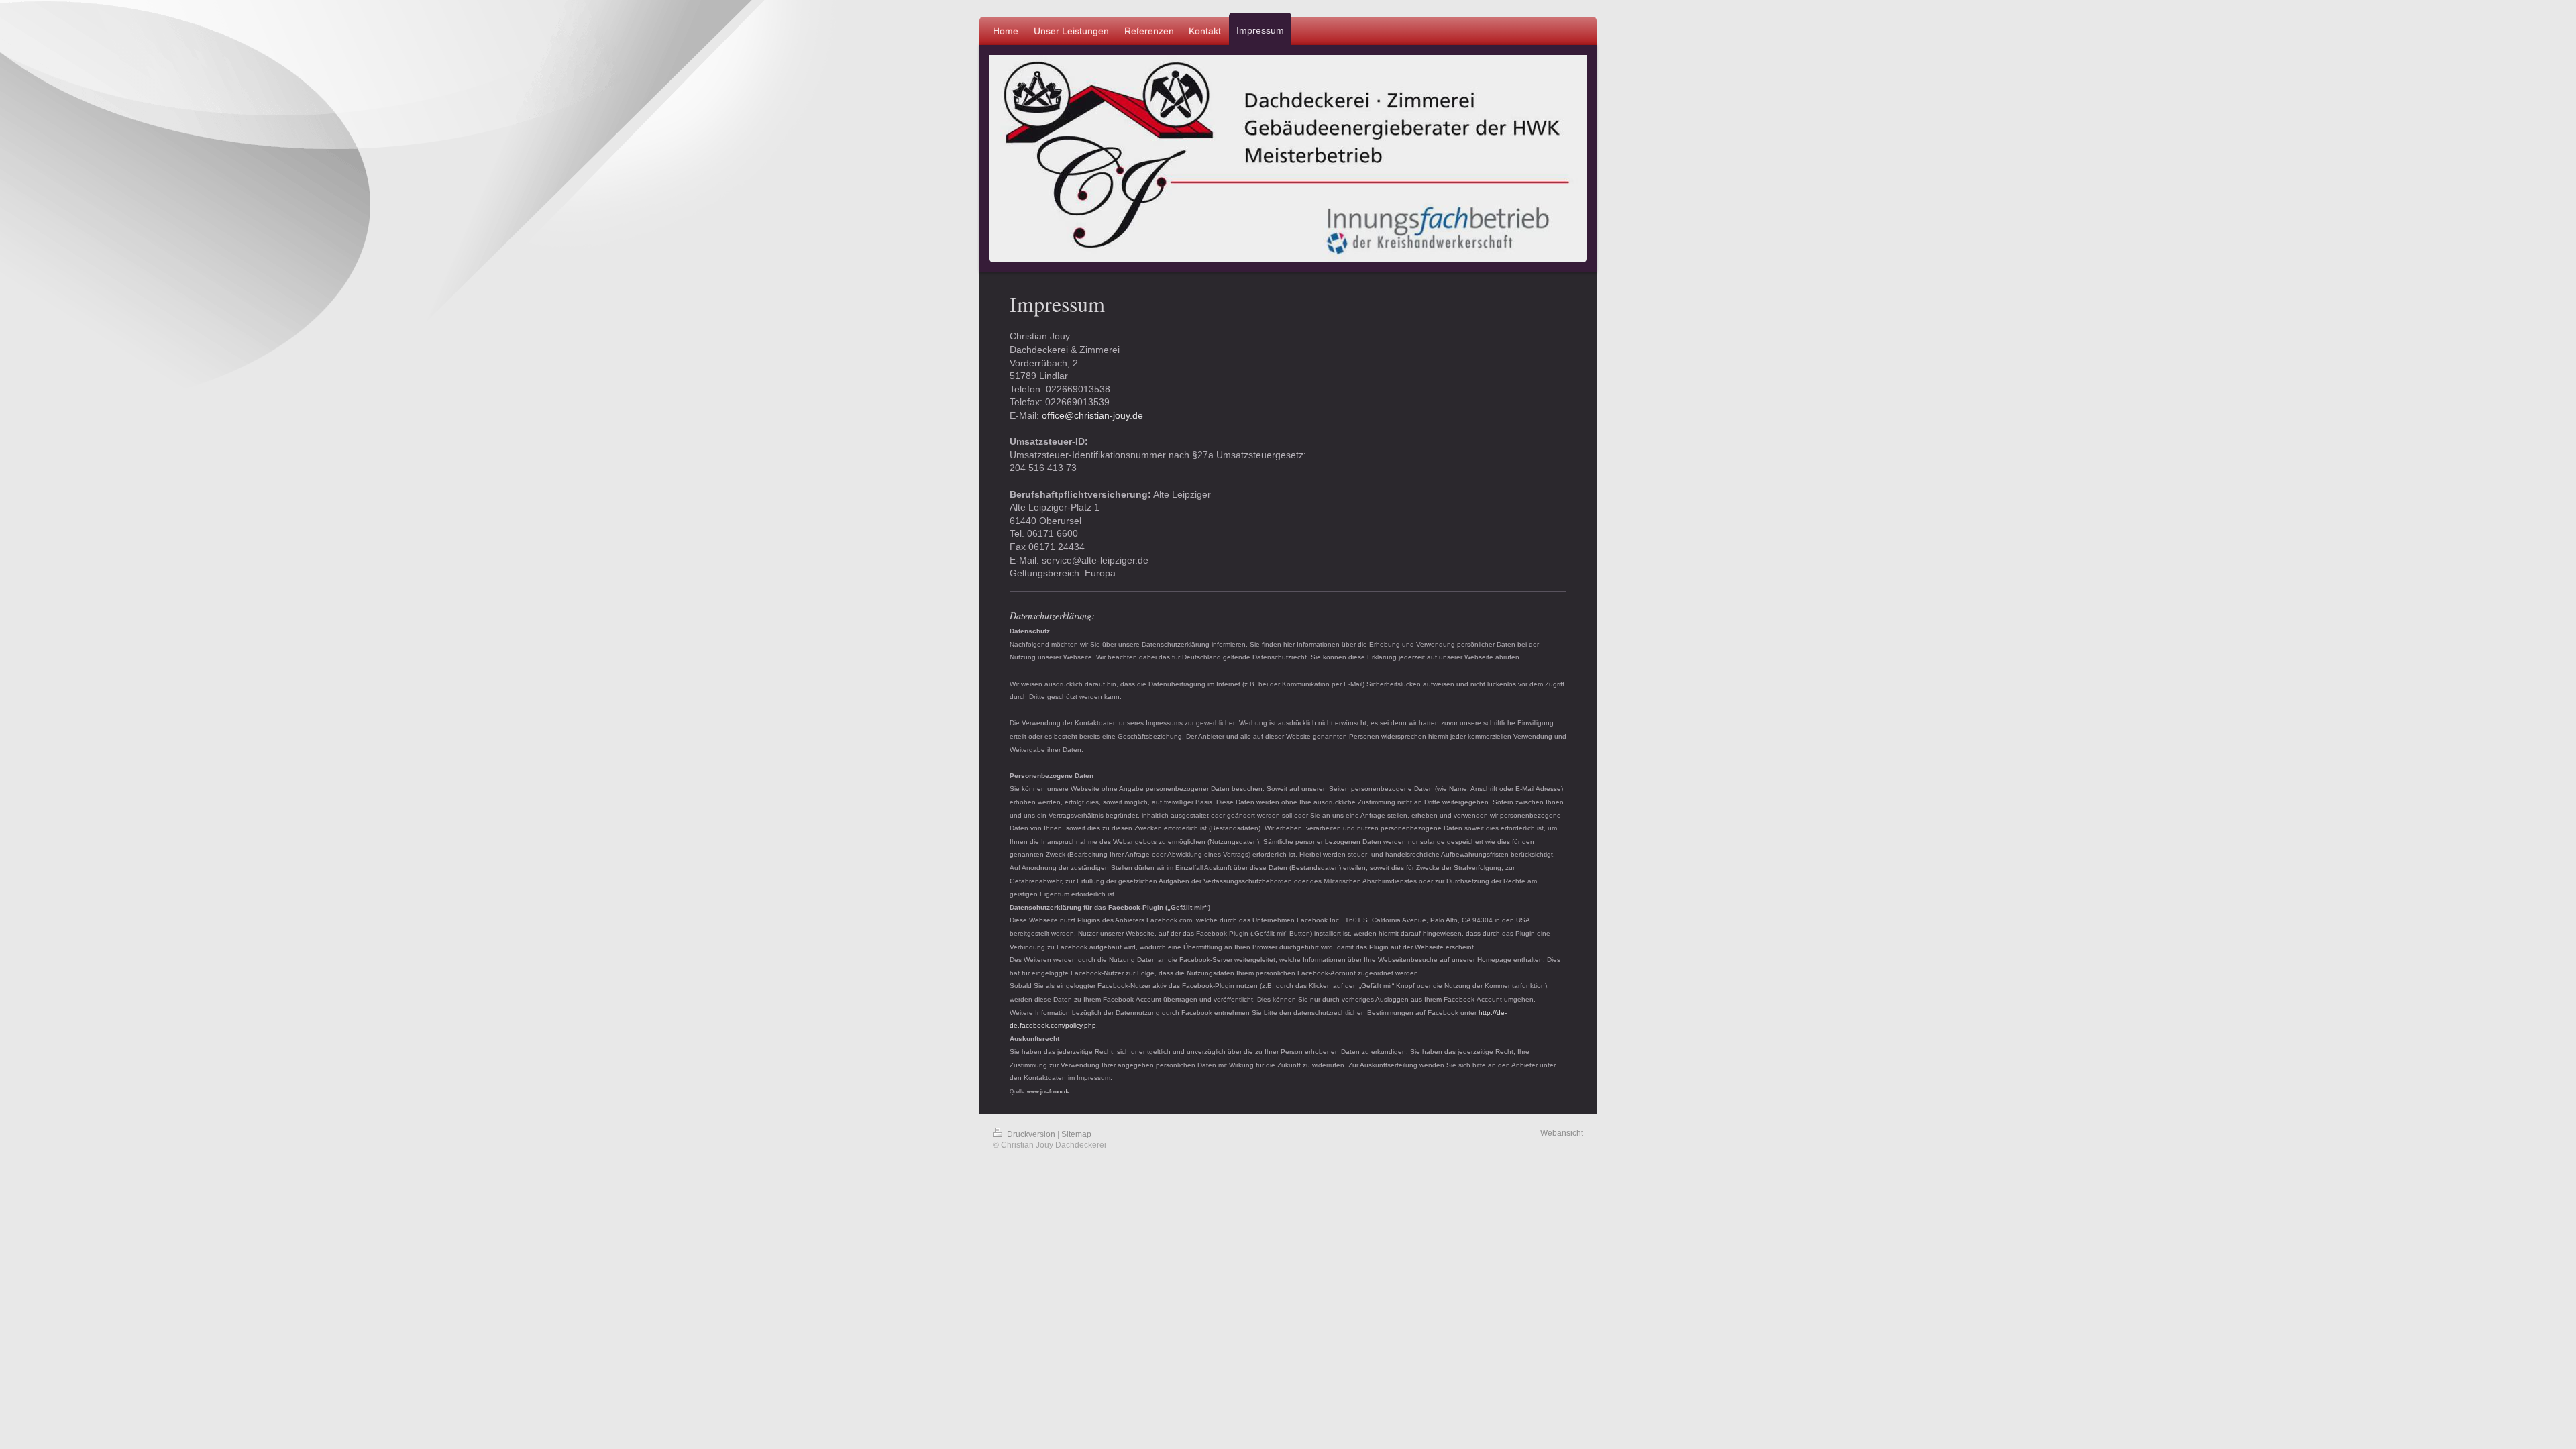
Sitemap (1076, 1134)
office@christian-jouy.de (1092, 415)
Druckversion (1031, 1134)
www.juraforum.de (1048, 1092)
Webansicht (1562, 1133)
